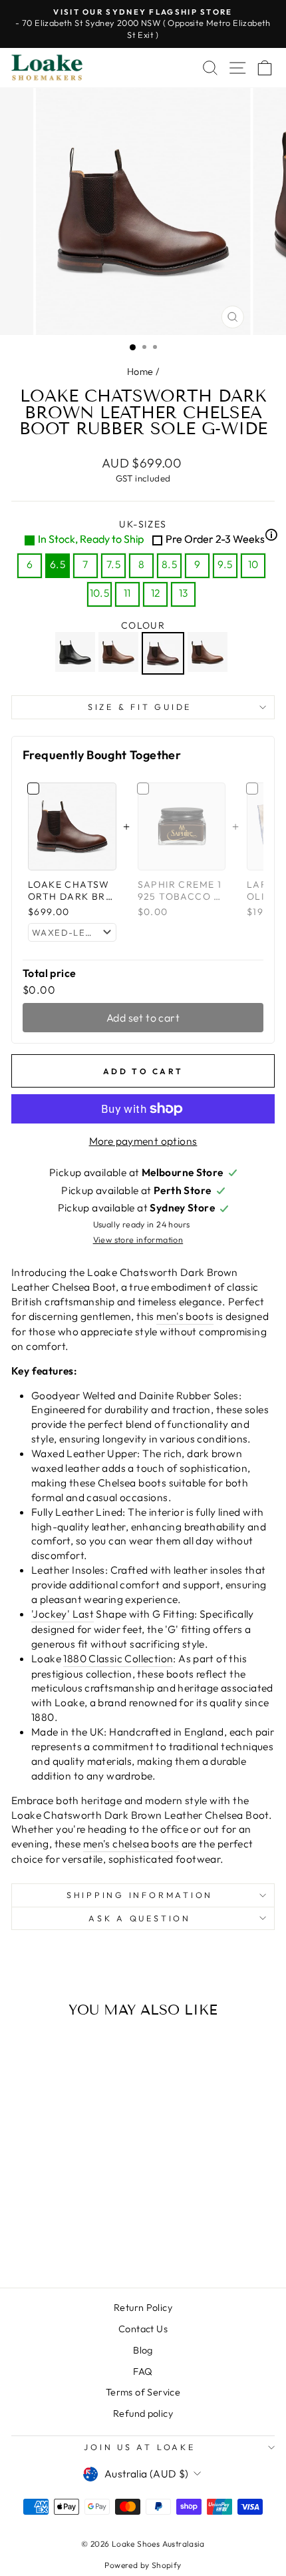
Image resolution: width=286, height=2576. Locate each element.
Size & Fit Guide (140, 707)
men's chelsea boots (131, 1843)
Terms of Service (143, 2392)
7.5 (113, 564)
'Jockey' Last (63, 1614)
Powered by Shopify (143, 2565)
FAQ (143, 2372)
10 (253, 564)
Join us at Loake (139, 2447)
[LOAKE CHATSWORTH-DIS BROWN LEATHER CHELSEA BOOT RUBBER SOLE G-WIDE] (209, 653)
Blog (143, 2350)
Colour (143, 625)
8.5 (169, 564)
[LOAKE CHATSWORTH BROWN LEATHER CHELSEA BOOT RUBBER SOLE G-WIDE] (120, 653)
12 (156, 593)
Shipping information (140, 1895)
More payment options (143, 1141)
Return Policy (143, 2308)
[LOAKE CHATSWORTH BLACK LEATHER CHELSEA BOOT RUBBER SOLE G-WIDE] (77, 653)
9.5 (225, 564)
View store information (138, 1239)
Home (140, 372)
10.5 (100, 593)
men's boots (185, 1316)
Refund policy (143, 2414)
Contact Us (143, 2329)
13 (184, 593)
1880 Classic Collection (118, 1658)
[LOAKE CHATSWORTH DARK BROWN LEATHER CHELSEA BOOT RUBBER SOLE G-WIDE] (165, 653)
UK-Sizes (156, 532)
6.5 (58, 564)
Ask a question (140, 1918)
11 (127, 593)
